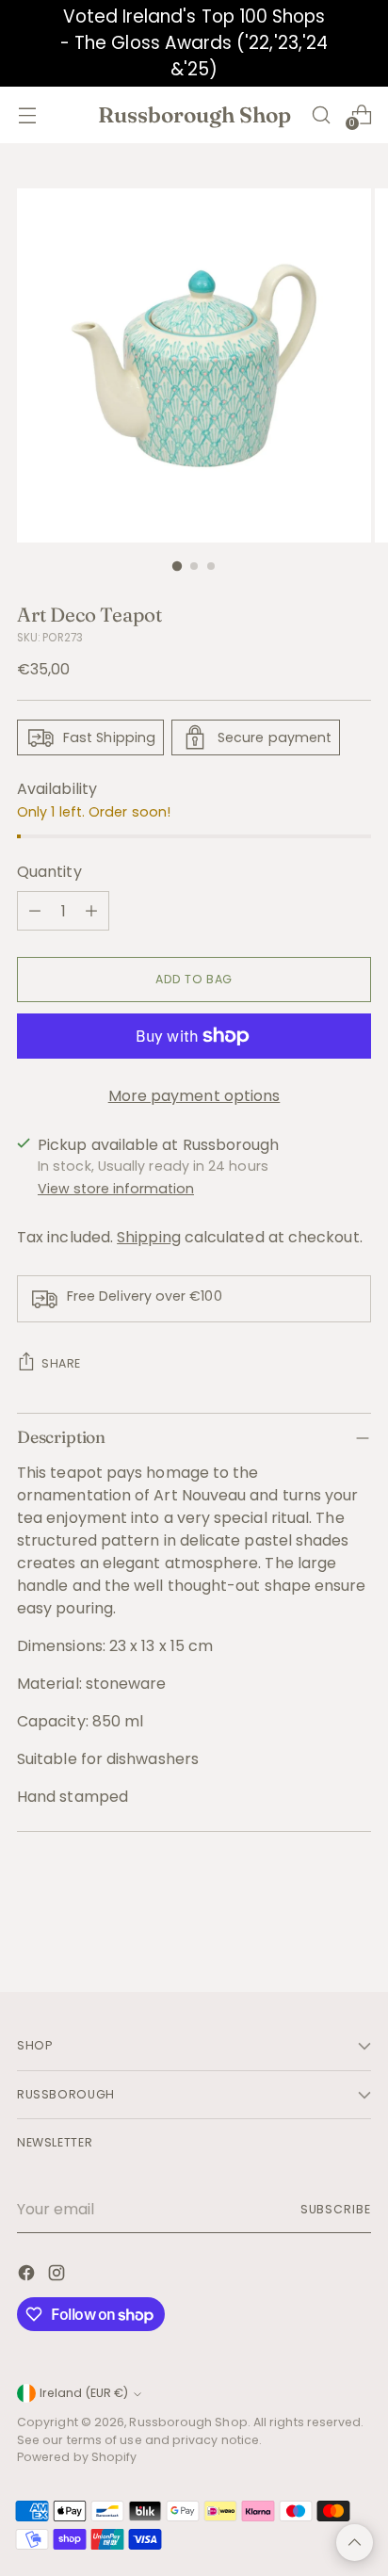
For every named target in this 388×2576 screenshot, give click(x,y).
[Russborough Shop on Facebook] (28, 2276)
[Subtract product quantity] (35, 911)
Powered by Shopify (77, 2457)
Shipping (149, 1237)
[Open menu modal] (27, 114)
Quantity (49, 872)
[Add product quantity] (91, 911)
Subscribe (336, 2209)
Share (61, 1363)
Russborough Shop (188, 2422)
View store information (116, 1189)
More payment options (194, 1096)
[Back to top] (355, 2543)
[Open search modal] (321, 114)
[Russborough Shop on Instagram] (58, 2276)
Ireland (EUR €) (84, 2393)
